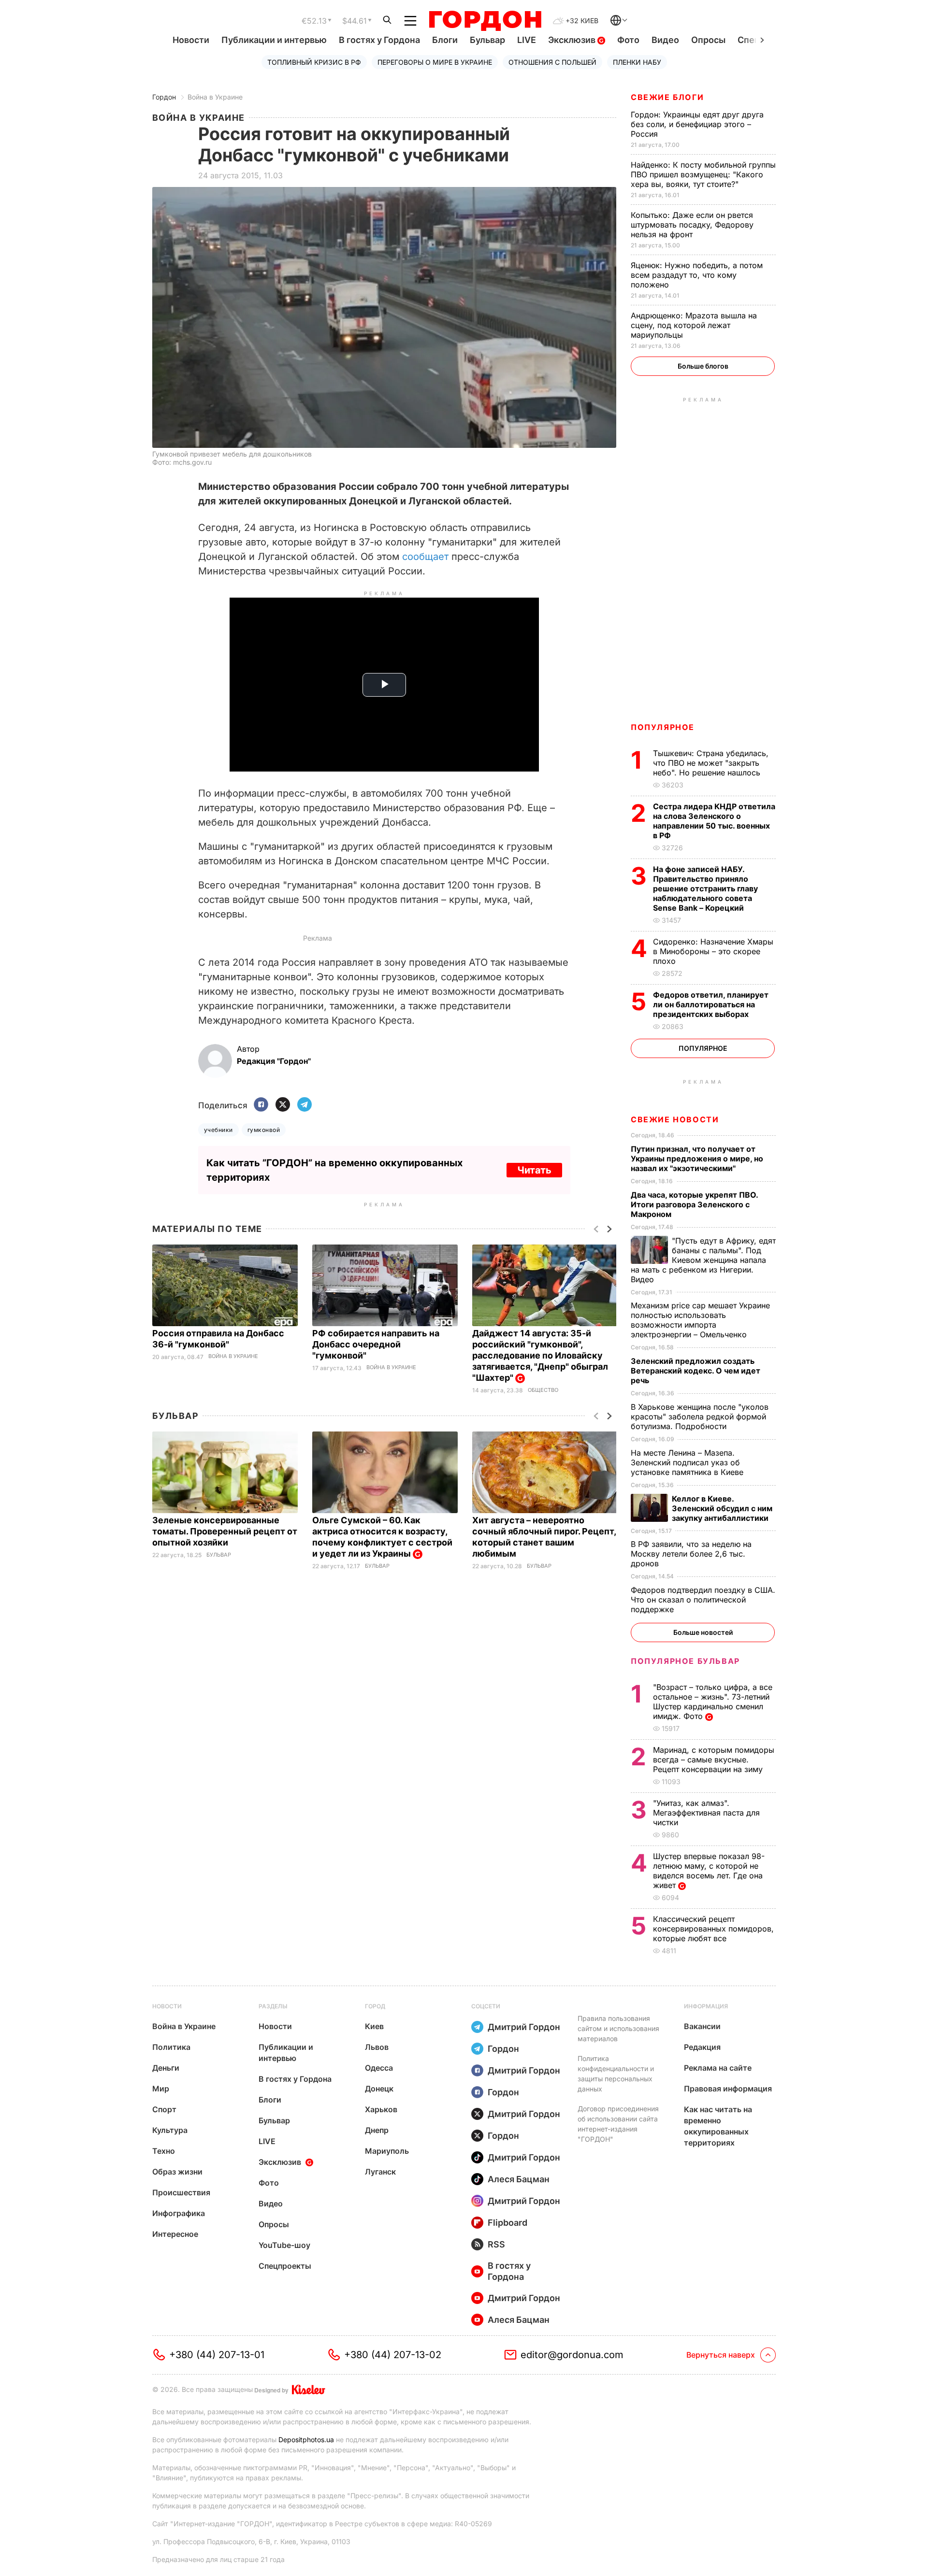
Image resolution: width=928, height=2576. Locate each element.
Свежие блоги (667, 97)
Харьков (381, 2109)
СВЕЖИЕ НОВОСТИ (675, 1119)
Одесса (379, 2068)
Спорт (164, 2109)
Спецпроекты (285, 2266)
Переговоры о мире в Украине (435, 62)
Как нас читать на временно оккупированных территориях (718, 2126)
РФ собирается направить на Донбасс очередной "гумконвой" (376, 1344)
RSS (496, 2244)
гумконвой (264, 1130)
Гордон (164, 97)
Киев (374, 2026)
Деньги (166, 2068)
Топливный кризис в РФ (314, 62)
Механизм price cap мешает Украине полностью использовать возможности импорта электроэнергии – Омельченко (700, 1320)
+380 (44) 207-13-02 (393, 2355)
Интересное (175, 2234)
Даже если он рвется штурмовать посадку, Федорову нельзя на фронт (692, 225)
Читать (534, 1170)
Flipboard (507, 2223)
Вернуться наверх (721, 2355)
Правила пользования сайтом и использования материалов (618, 2028)
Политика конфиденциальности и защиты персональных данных (616, 2074)
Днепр (377, 2130)
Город (375, 2006)
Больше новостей (703, 1632)
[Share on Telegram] (304, 1105)
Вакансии (702, 2026)
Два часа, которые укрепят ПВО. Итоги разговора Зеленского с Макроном (694, 1204)
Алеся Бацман (519, 2179)
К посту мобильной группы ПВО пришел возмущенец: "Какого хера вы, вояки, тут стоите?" (703, 174)
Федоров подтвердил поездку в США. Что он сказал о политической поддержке (703, 1600)
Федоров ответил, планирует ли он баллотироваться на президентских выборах (711, 1004)
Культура (170, 2130)
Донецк (379, 2089)
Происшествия (181, 2192)
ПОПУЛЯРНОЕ (663, 727)
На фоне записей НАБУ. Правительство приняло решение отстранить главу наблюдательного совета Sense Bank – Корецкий (705, 888)
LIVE (527, 40)
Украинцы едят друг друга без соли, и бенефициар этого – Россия (697, 124)
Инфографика (179, 2213)
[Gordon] (485, 21)
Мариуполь (387, 2151)
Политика (171, 2047)
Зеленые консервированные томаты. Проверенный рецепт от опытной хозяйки (225, 1531)
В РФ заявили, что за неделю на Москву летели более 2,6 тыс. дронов (691, 1554)
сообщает (427, 557)
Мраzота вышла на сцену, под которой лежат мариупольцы (694, 325)
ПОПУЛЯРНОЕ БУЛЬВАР (685, 1661)
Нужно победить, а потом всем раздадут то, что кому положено (697, 275)
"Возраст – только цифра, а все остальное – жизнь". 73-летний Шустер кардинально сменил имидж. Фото (713, 1702)
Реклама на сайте (718, 2068)
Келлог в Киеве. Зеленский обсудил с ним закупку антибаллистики (722, 1508)
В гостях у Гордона (379, 40)
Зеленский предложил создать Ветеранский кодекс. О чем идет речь (696, 1371)
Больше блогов (703, 366)
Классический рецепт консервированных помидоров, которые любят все (713, 1929)
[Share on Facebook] (261, 1105)
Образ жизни (177, 2172)
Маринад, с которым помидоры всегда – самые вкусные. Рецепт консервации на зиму (714, 1760)
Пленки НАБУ (637, 62)
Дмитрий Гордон (524, 2027)
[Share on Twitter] (283, 1105)
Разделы (273, 2006)
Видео (665, 40)
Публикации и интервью (274, 40)
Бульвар (487, 40)
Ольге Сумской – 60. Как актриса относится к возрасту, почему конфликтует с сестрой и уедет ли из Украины (382, 1537)
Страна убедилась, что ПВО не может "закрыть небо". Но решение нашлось (711, 763)
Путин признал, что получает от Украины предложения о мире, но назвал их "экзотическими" (697, 1159)
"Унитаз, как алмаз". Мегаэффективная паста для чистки (706, 1813)
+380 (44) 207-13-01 (217, 2355)
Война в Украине (215, 97)
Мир (161, 2089)
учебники (218, 1130)
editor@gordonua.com (572, 2355)
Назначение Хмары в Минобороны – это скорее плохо (713, 951)
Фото (628, 40)
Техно (164, 2151)
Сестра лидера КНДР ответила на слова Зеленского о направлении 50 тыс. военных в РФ (714, 821)
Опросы (708, 40)
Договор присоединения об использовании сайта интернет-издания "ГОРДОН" (618, 2124)
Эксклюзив (573, 40)
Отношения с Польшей (552, 62)
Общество (543, 1390)
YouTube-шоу (284, 2245)
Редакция (702, 2047)
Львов (377, 2047)
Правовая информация (728, 2089)
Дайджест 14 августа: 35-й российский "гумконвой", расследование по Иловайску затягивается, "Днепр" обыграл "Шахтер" (540, 1355)
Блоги (445, 40)
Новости (191, 40)
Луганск (380, 2172)
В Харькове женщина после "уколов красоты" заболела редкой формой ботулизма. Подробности (700, 1417)
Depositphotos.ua (306, 2440)
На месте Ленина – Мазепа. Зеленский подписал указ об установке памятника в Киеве (688, 1462)
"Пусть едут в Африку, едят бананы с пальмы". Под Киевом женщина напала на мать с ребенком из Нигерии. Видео (703, 1260)
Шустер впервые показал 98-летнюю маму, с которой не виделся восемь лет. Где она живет (709, 1871)
